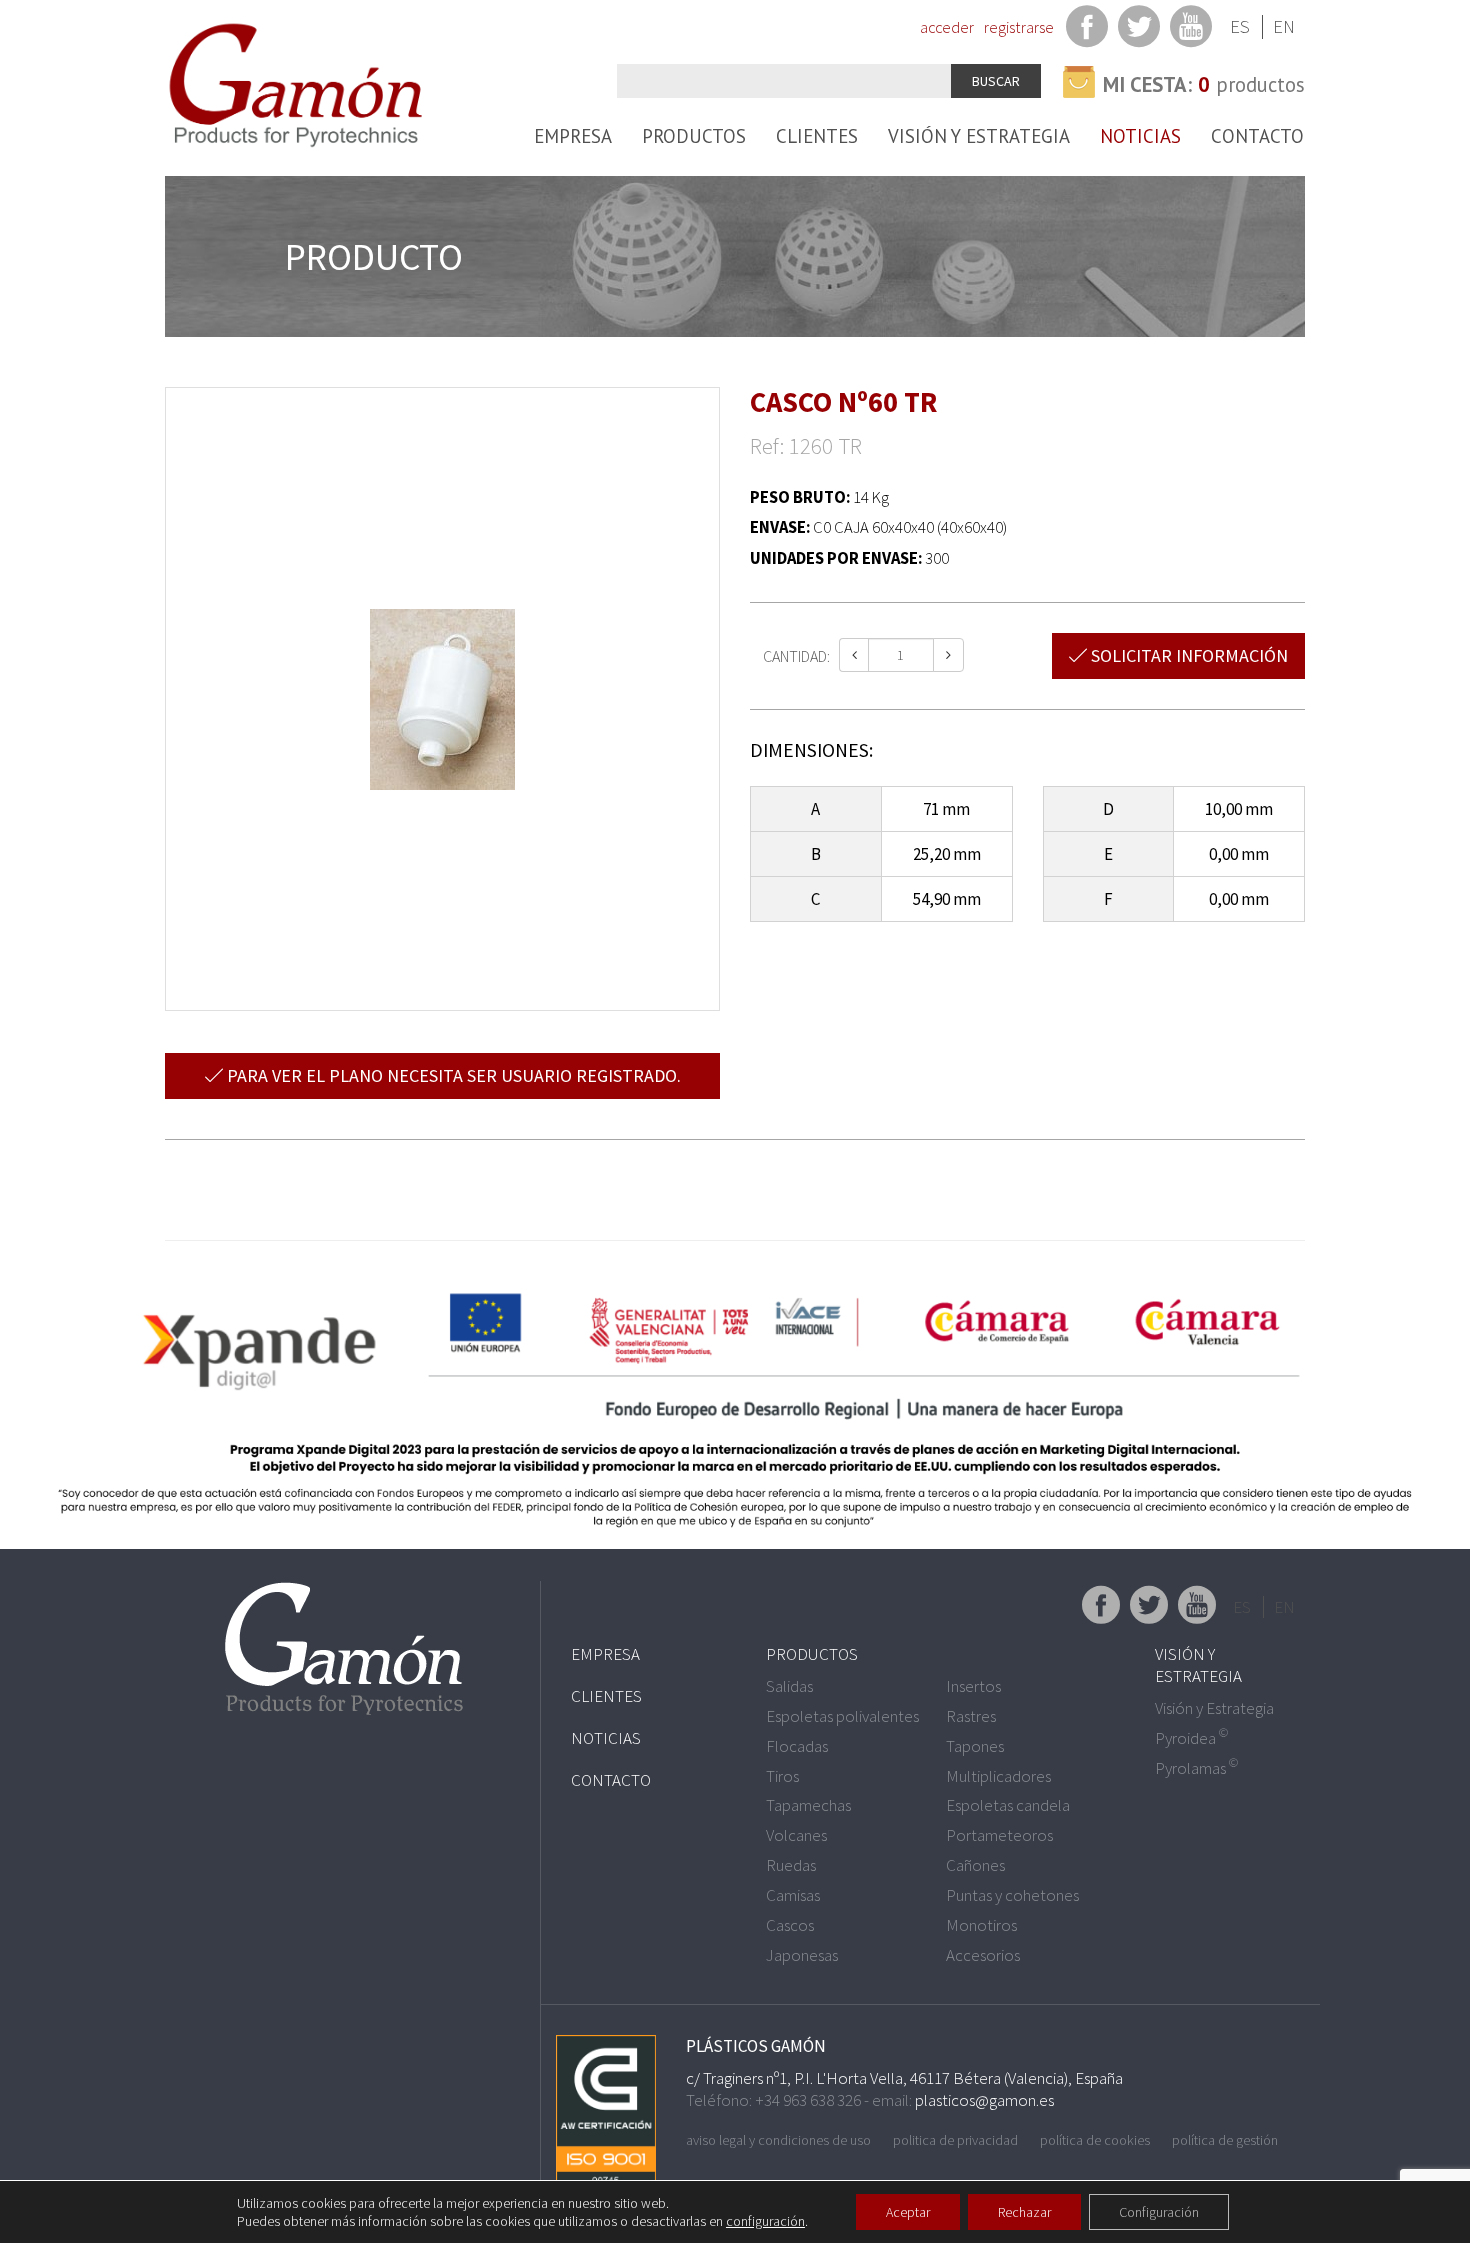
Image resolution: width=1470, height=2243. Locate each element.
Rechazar (1024, 2212)
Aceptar (908, 2212)
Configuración (1159, 2212)
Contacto (1257, 136)
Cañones (975, 1865)
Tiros (782, 1776)
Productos (694, 136)
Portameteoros (999, 1835)
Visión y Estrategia (979, 136)
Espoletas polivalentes (842, 1716)
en (1284, 26)
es (1240, 26)
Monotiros (981, 1925)
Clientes (817, 136)
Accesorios (983, 1955)
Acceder (947, 27)
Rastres (971, 1716)
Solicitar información (1187, 655)
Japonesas (802, 1955)
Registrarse (1019, 27)
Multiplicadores (998, 1776)
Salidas (789, 1686)
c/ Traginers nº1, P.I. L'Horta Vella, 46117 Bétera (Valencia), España (904, 2078)
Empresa (573, 136)
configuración (765, 2221)
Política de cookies (1095, 2140)
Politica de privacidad (955, 2140)
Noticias (1140, 136)
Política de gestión (1225, 2140)
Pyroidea (1191, 1738)
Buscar (996, 81)
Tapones (975, 1746)
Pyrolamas (1196, 1768)
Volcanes (796, 1835)
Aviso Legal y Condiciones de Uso (778, 2140)
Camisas (793, 1895)
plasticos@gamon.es (984, 2100)
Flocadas (797, 1746)
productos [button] (1204, 84)
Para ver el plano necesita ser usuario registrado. (452, 1075)
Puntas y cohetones (1012, 1895)
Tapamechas (808, 1805)
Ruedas (791, 1865)
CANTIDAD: (796, 656)
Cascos (790, 1925)
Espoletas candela (1008, 1805)
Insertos (973, 1686)
